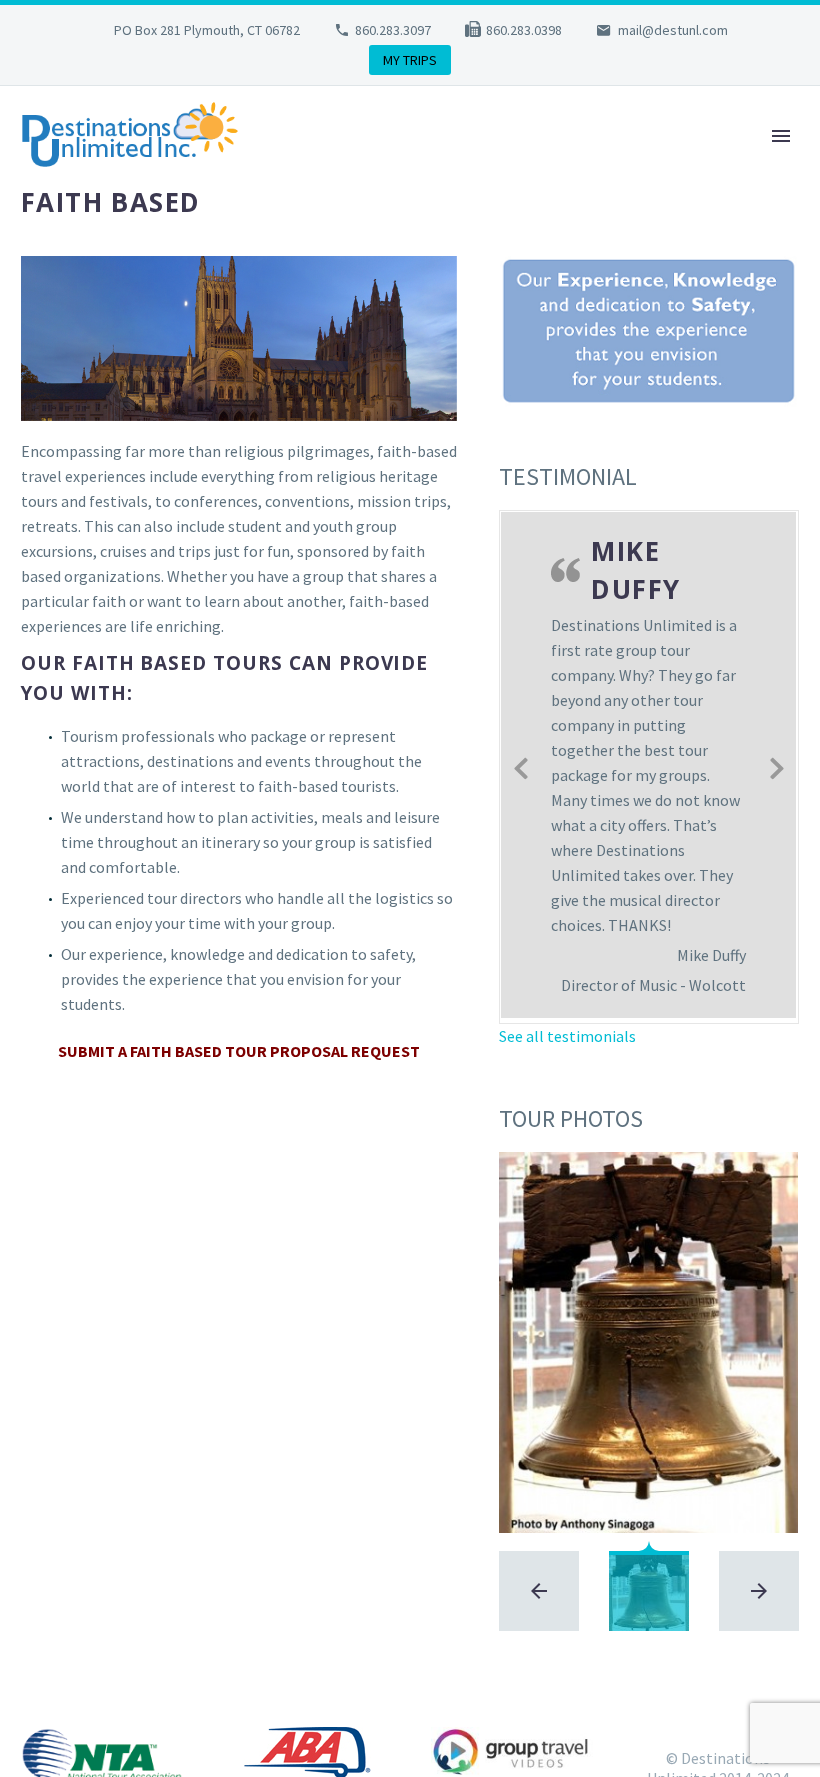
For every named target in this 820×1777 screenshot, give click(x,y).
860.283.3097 (393, 30)
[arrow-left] (539, 1591)
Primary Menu (781, 136)
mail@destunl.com (673, 30)
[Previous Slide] (521, 765)
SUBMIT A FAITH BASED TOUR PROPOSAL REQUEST (239, 1051)
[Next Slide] (777, 765)
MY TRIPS (410, 60)
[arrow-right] (759, 1591)
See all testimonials (567, 1036)
